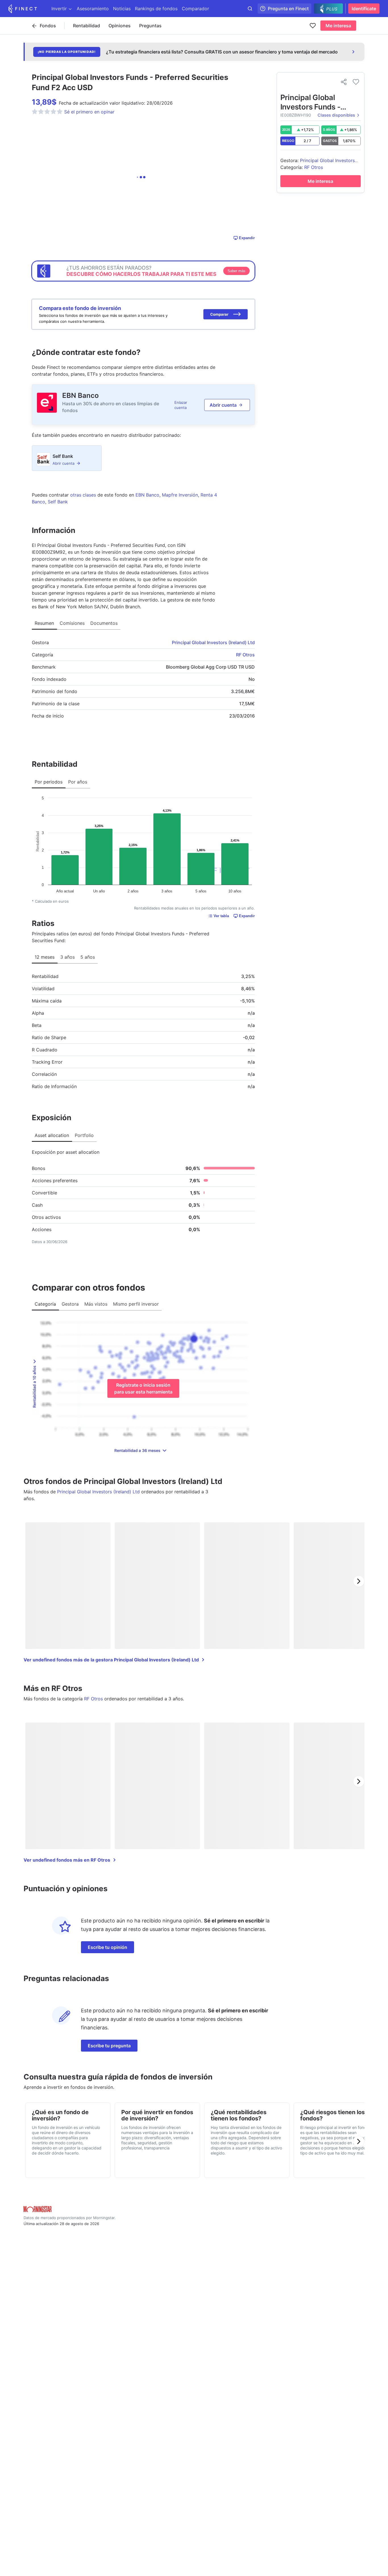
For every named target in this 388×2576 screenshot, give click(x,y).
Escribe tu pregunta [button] (109, 2046)
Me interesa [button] (338, 26)
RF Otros (245, 655)
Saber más (236, 271)
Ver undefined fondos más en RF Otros (67, 1860)
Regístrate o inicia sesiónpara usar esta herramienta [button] (143, 1388)
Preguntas (150, 26)
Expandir (247, 238)
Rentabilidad (86, 26)
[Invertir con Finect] (23, 9)
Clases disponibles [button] (336, 115)
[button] (226, 314)
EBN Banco (81, 395)
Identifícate (364, 9)
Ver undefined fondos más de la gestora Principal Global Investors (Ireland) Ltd (111, 1660)
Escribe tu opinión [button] (108, 1947)
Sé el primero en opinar (89, 112)
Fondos (48, 26)
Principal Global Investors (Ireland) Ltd (213, 642)
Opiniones (120, 26)
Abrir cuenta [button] (223, 405)
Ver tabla (221, 916)
